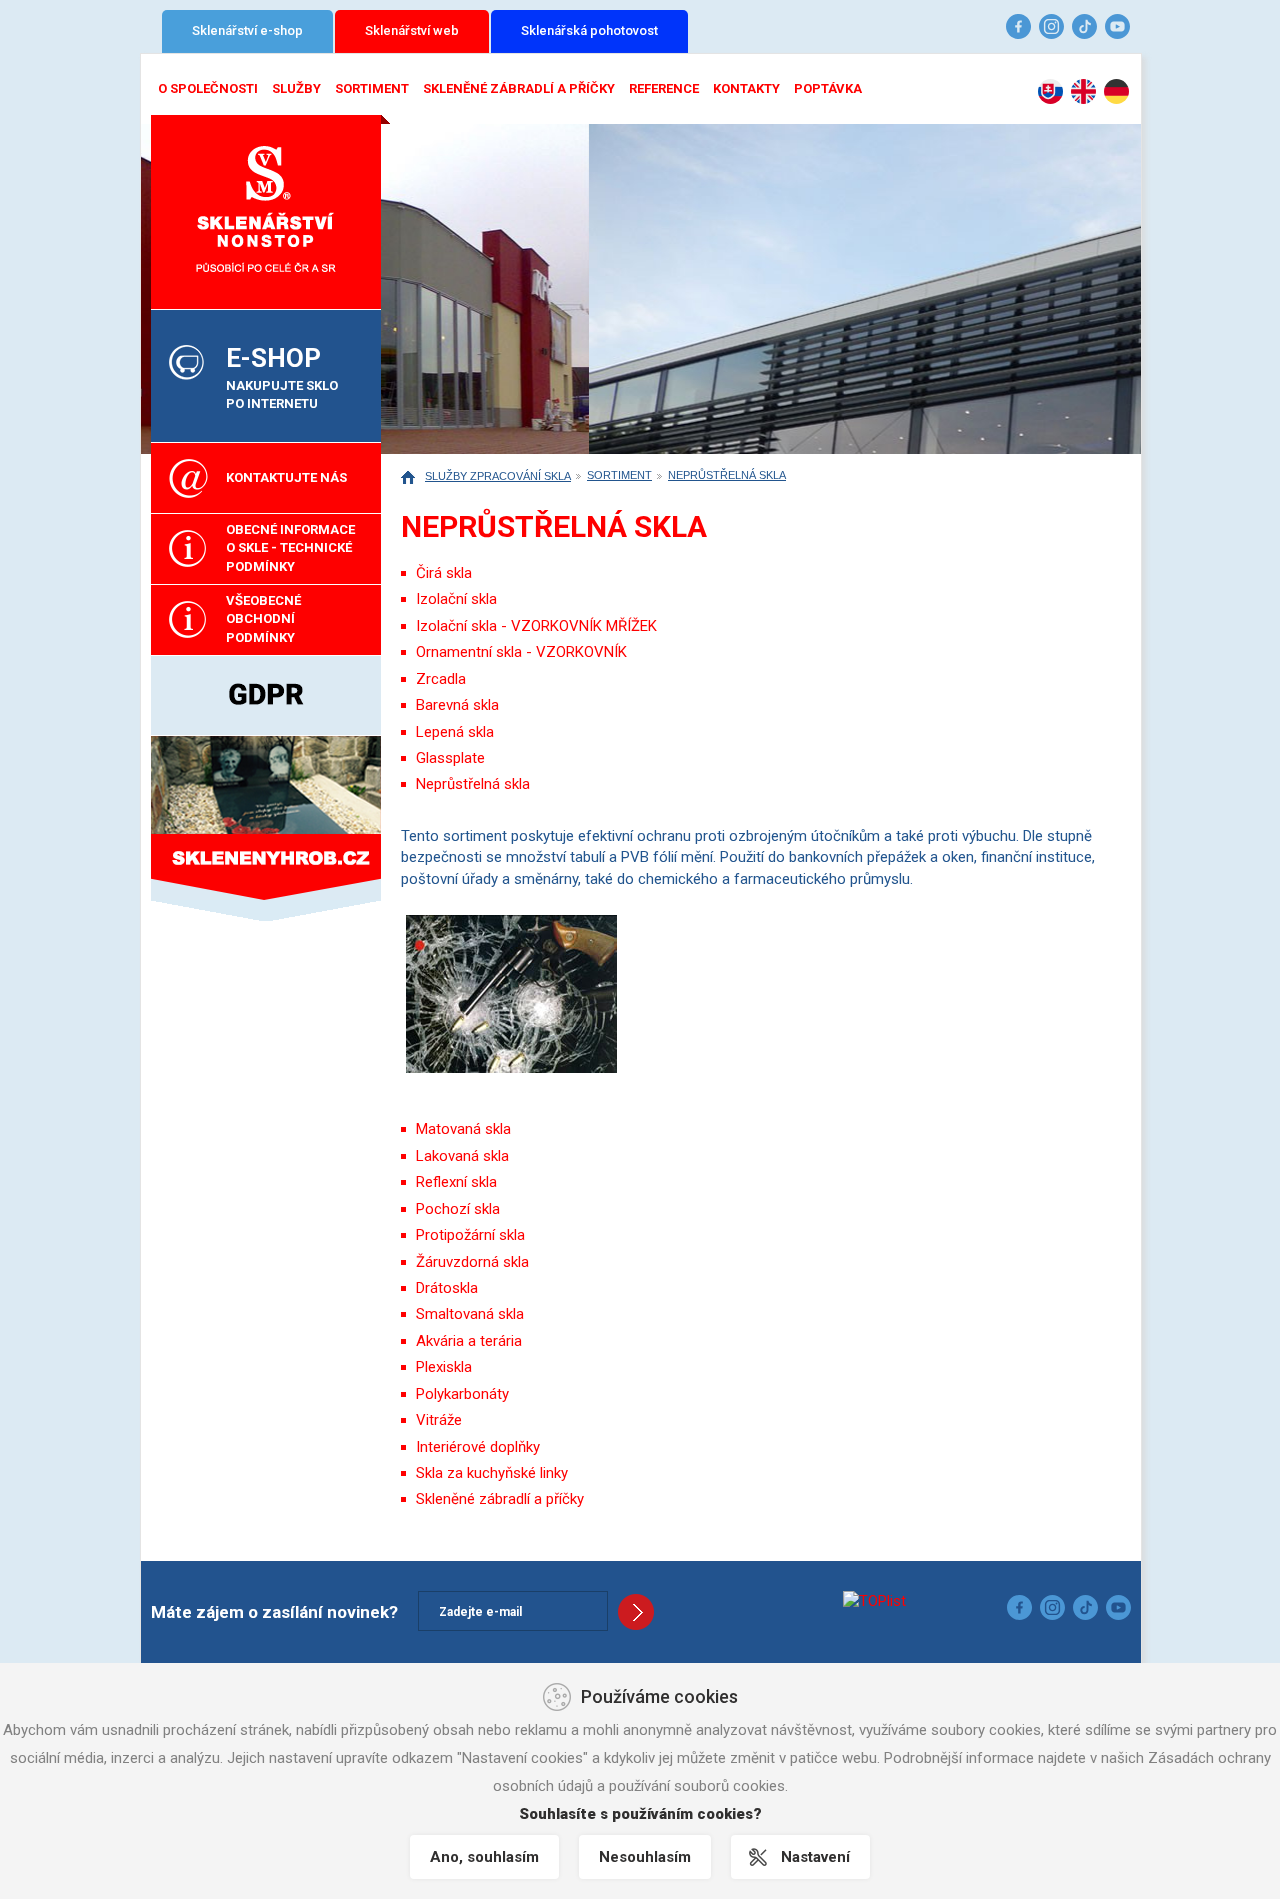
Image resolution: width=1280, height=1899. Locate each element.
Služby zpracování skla (498, 476)
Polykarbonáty (462, 1394)
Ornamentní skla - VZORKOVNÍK (521, 652)
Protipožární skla (470, 1235)
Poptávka (828, 88)
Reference (664, 88)
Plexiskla (444, 1367)
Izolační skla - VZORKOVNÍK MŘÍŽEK (536, 626)
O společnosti (208, 88)
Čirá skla (444, 573)
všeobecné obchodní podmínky (263, 619)
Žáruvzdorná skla (472, 1262)
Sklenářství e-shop (247, 30)
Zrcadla (441, 679)
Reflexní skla (456, 1182)
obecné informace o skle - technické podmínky (290, 548)
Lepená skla (455, 732)
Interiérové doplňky (478, 1447)
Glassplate (450, 758)
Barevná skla (457, 705)
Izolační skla (456, 599)
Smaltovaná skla (470, 1314)
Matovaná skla (463, 1129)
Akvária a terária (469, 1341)
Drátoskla (447, 1288)
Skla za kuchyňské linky (492, 1473)
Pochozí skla (458, 1209)
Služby (296, 88)
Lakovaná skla (462, 1156)
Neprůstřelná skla (727, 475)
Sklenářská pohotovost (589, 30)
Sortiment (372, 88)
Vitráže (439, 1420)
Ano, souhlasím (484, 1857)
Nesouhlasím (645, 1857)
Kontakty (746, 88)
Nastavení (815, 1857)
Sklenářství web (412, 30)
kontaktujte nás (286, 477)
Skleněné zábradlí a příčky (519, 88)
